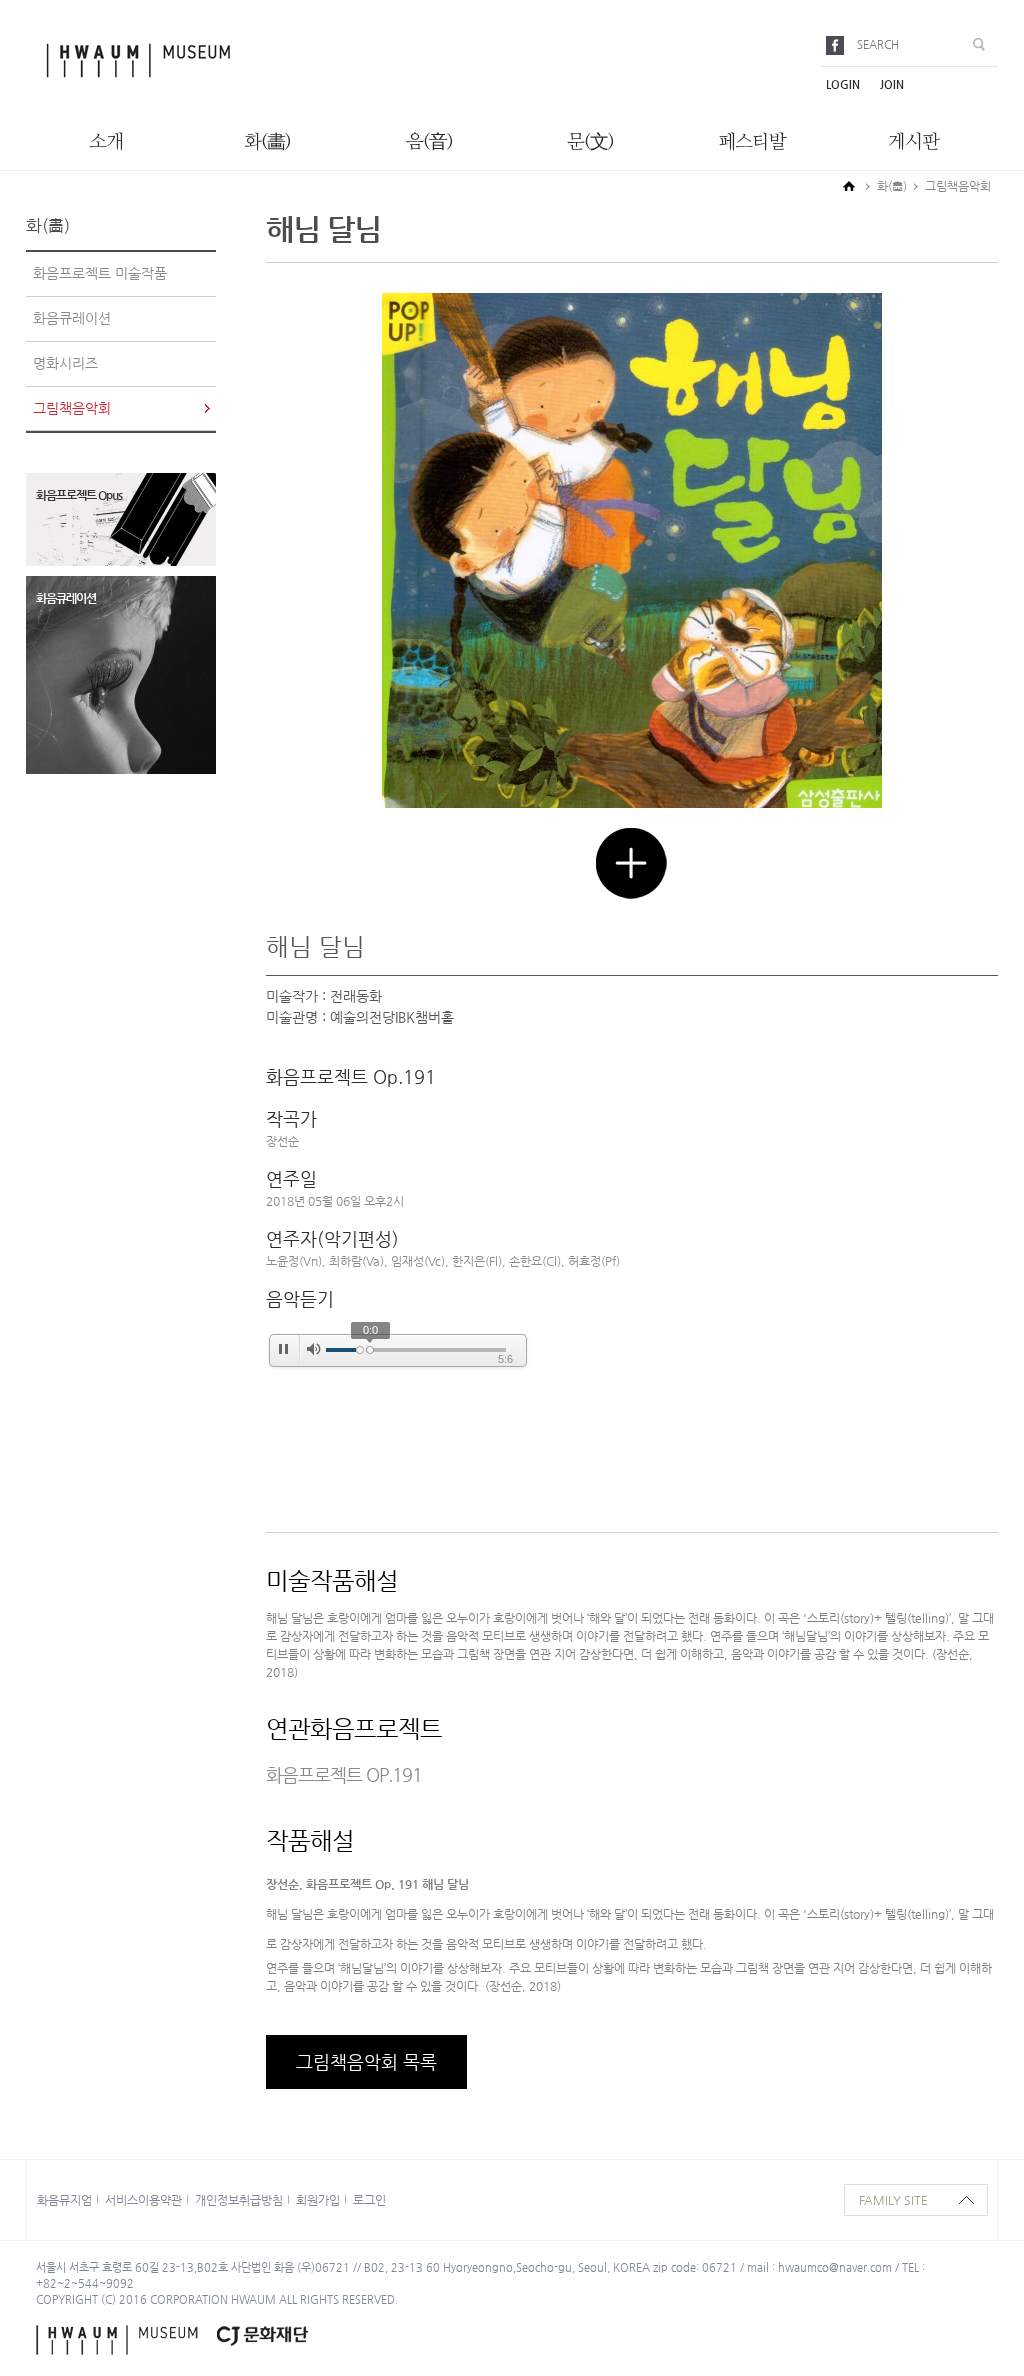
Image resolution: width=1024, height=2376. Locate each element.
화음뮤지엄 (64, 2200)
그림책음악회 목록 (366, 2061)
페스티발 (752, 142)
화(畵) (267, 142)
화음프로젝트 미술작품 (100, 273)
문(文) (590, 142)
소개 (106, 142)
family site (893, 2200)
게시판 (913, 142)
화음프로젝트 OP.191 (344, 1774)
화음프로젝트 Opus (79, 495)
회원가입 (318, 2200)
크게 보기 (631, 863)
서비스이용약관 (143, 2200)
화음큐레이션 (72, 318)
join (892, 84)
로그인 (369, 2200)
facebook (838, 45)
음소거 (314, 1349)
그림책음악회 (72, 408)
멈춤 (283, 1349)
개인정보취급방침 (239, 2200)
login (843, 84)
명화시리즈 (65, 363)
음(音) (429, 142)
